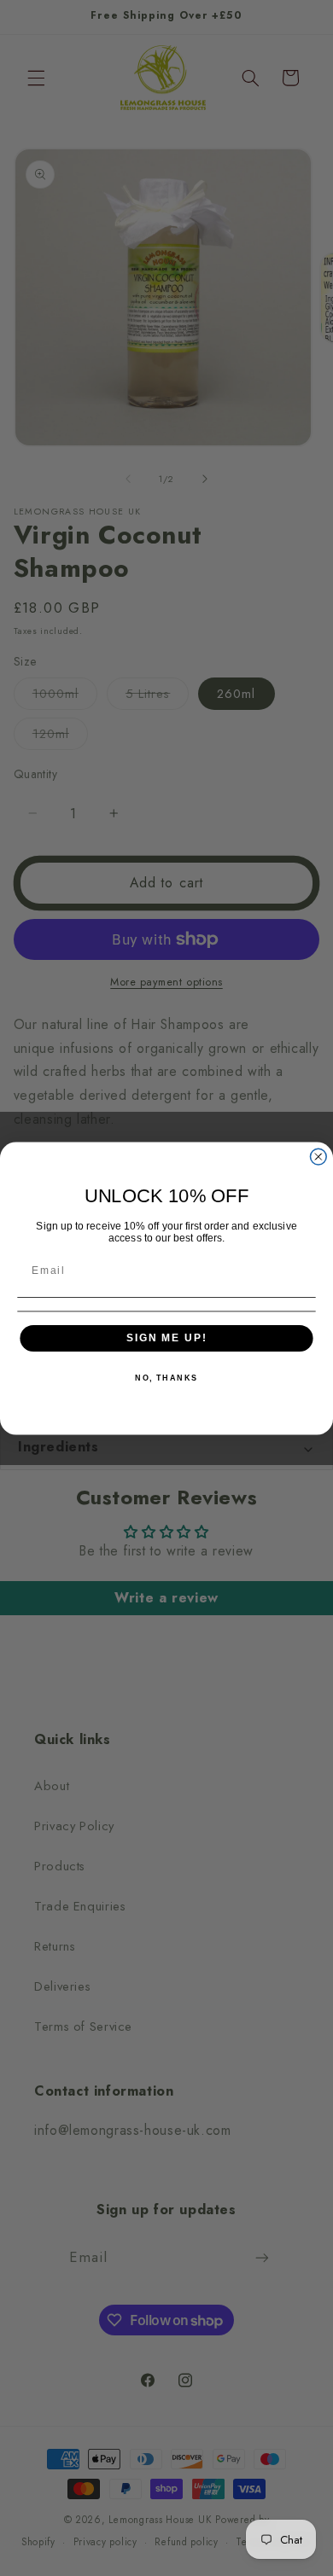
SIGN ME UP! (166, 1337)
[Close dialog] (318, 1157)
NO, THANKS (166, 1378)
